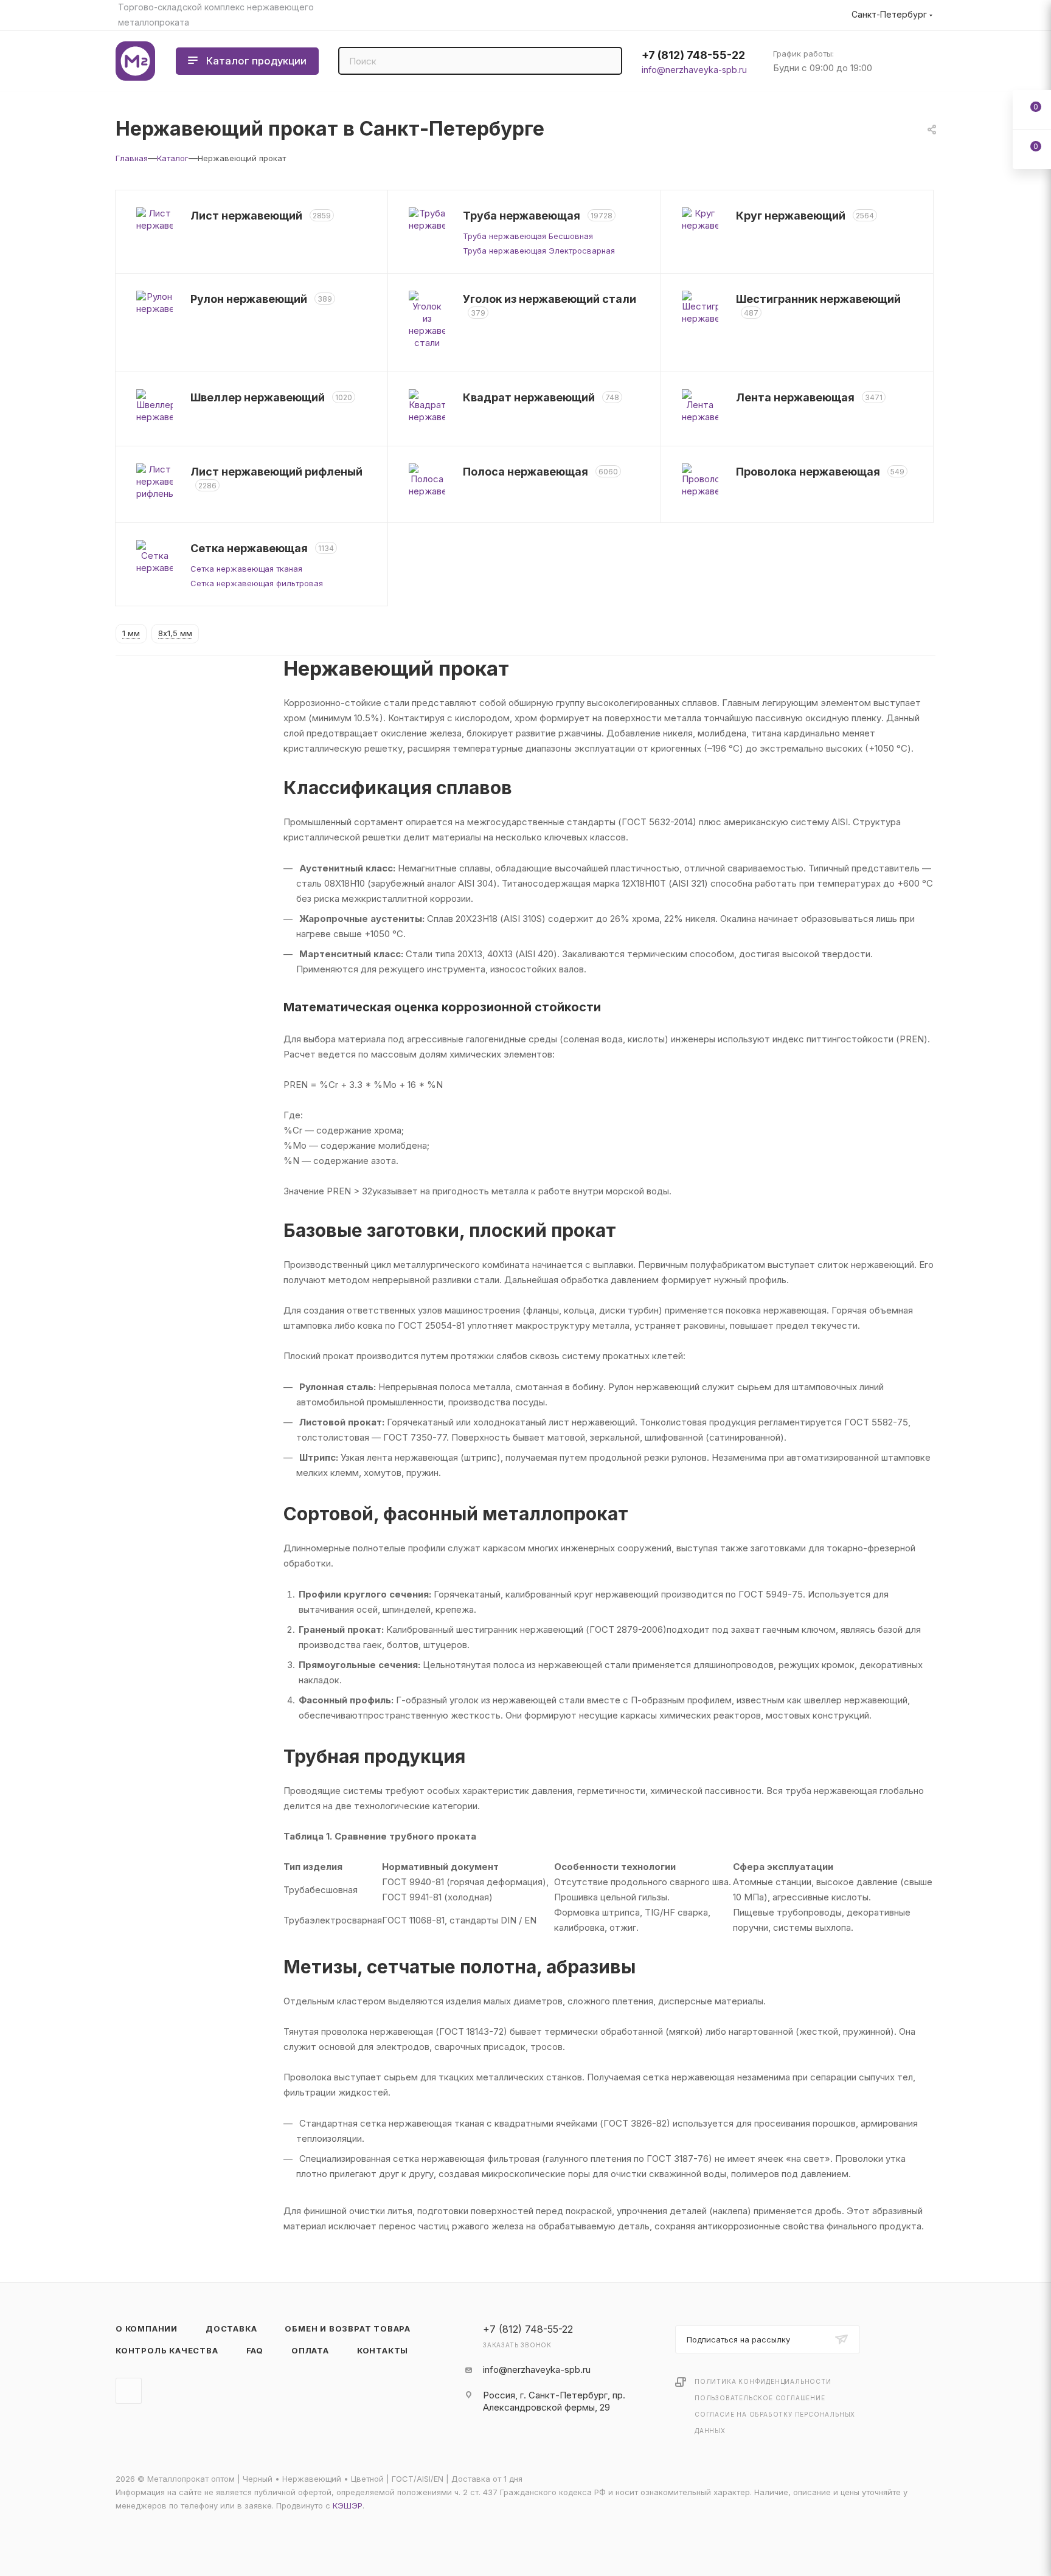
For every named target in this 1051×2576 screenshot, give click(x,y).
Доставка (231, 2328)
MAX (129, 2391)
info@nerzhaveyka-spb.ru (694, 70)
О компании (147, 2328)
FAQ (255, 2350)
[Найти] (607, 61)
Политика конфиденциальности (763, 2381)
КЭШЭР (348, 2505)
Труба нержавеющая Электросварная (539, 251)
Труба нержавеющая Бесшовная (528, 236)
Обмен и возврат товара (348, 2328)
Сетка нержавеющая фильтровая (257, 583)
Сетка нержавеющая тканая (246, 569)
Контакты (383, 2350)
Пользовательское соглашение (760, 2398)
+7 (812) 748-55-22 (693, 55)
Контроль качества (167, 2350)
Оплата (310, 2350)
